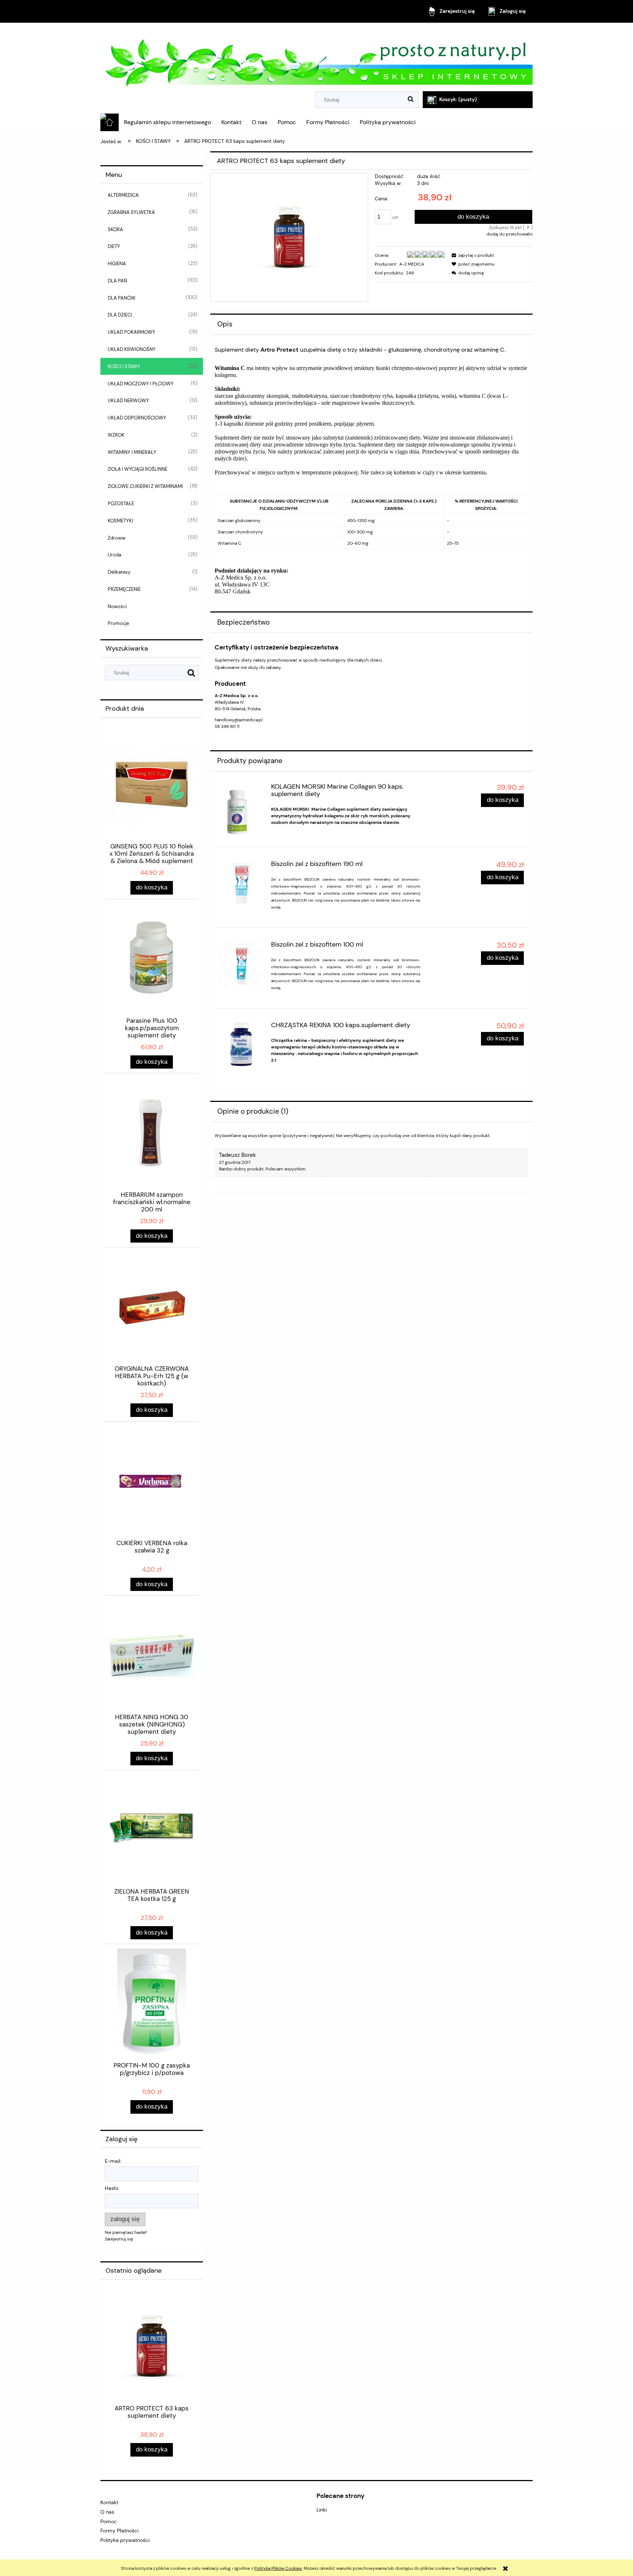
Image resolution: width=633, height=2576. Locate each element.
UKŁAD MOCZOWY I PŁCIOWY (141, 384)
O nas (107, 2512)
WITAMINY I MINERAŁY (132, 452)
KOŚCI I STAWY (124, 367)
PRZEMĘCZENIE (124, 589)
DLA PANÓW (122, 298)
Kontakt (109, 2502)
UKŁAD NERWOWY (128, 401)
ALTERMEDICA (123, 195)
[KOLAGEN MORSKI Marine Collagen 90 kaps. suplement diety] (242, 811)
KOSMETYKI (120, 521)
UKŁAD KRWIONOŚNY (132, 349)
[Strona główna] (316, 58)
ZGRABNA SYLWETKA (131, 212)
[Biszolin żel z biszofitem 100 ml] (242, 964)
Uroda (114, 555)
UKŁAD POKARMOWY (132, 332)
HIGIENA (117, 264)
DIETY (114, 246)
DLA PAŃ (117, 281)
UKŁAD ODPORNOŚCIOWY (137, 418)
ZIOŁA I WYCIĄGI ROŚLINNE (138, 469)
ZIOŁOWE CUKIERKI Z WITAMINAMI (145, 486)
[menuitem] (167, 122)
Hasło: (112, 2188)
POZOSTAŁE (121, 504)
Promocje (118, 623)
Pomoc (109, 2521)
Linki (322, 2510)
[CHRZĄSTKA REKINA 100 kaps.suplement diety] (242, 1045)
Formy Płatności (119, 2531)
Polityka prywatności (125, 2540)
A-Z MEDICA (412, 264)
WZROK (116, 435)
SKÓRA (115, 230)
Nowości (117, 606)
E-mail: (113, 2161)
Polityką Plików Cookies (278, 2568)
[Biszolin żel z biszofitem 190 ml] (242, 883)
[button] (472, 255)
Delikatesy (119, 572)
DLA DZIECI (120, 315)
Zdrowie (116, 538)
